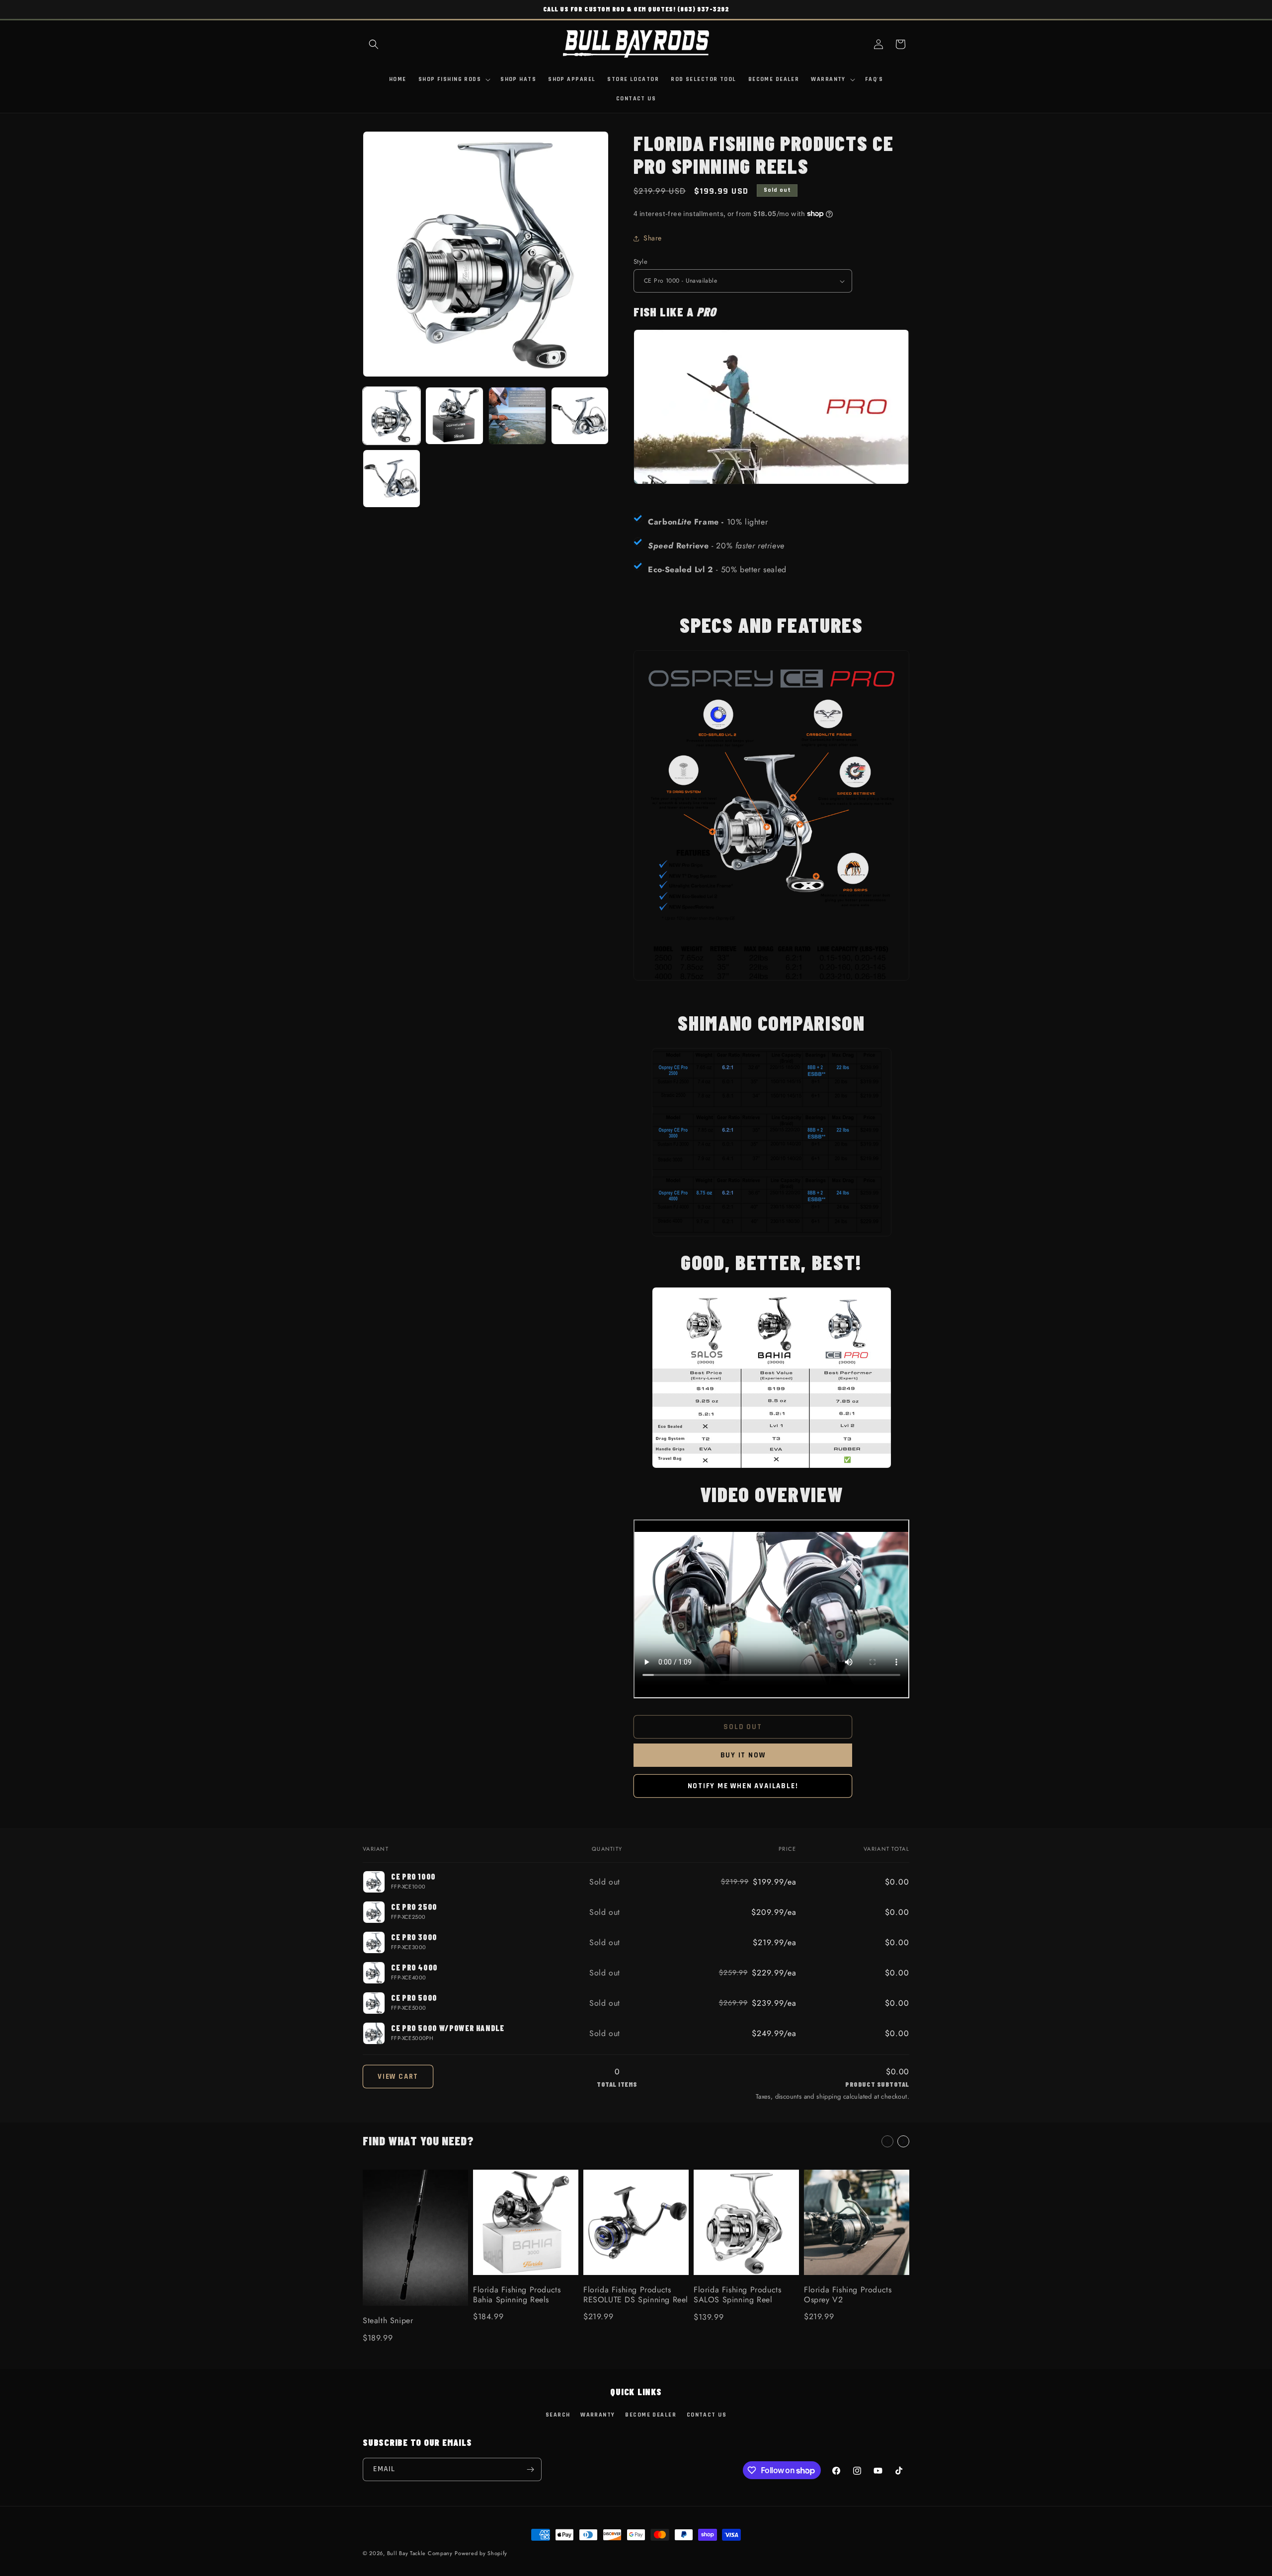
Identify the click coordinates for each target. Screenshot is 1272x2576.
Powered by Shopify (481, 2553)
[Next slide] (903, 2141)
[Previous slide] (887, 2141)
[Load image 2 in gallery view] (454, 416)
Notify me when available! (743, 1786)
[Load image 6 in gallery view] (392, 478)
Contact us (707, 2415)
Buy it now (743, 1755)
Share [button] (653, 238)
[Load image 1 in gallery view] (392, 416)
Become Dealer (651, 2415)
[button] (374, 44)
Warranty (598, 2415)
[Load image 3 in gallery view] (517, 416)
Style (640, 262)
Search (558, 2415)
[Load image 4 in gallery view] (580, 416)
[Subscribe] (530, 2469)
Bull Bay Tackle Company (420, 2553)
